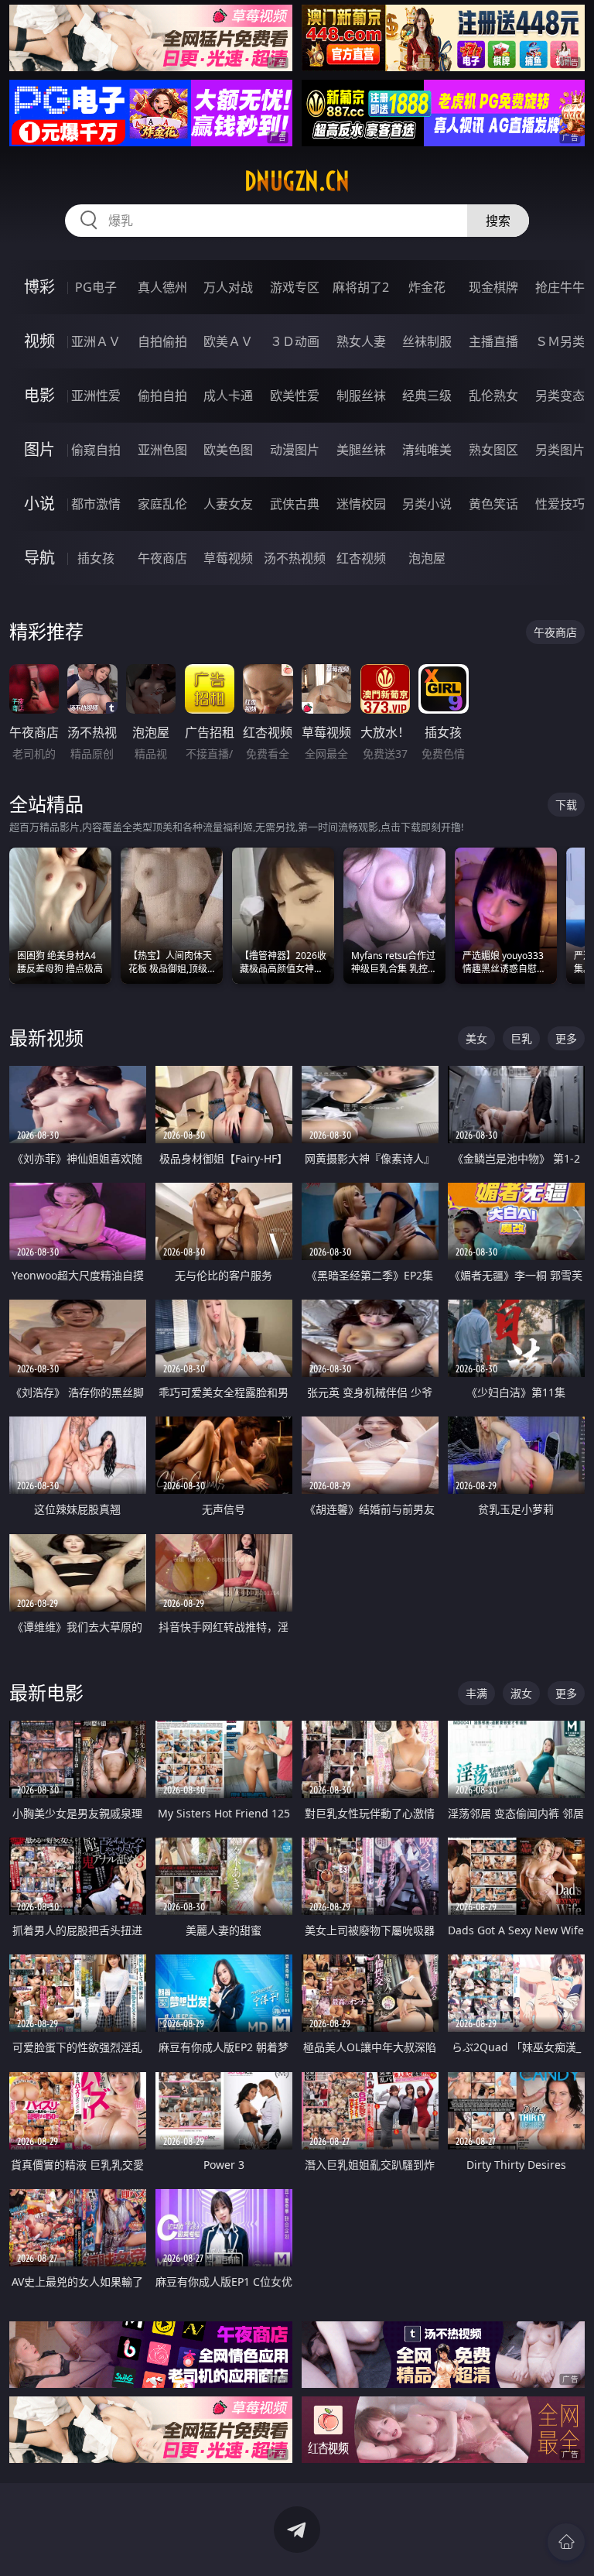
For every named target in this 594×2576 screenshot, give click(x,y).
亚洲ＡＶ (96, 341)
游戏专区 (295, 287)
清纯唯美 (427, 450)
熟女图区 (493, 450)
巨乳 (521, 1038)
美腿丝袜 (361, 450)
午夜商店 (162, 558)
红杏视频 (361, 558)
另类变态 (560, 396)
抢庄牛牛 (560, 287)
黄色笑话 (493, 504)
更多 (566, 1038)
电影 (39, 395)
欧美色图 (228, 450)
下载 (566, 805)
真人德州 (162, 287)
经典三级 (427, 396)
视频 (39, 341)
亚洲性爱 (96, 396)
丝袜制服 (427, 341)
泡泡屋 (427, 558)
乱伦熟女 (493, 396)
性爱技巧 (560, 504)
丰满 (476, 1693)
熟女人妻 (361, 341)
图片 (39, 449)
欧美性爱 (295, 396)
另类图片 (560, 450)
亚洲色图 (162, 450)
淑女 (521, 1693)
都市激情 (96, 504)
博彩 (39, 287)
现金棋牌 (493, 287)
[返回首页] (566, 2542)
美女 (476, 1038)
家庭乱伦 (162, 504)
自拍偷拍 (162, 341)
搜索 (498, 221)
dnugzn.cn (297, 181)
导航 (39, 558)
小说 (39, 504)
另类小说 (427, 504)
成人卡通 (228, 396)
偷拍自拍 (162, 396)
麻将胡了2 (361, 287)
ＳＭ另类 (560, 341)
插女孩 (96, 558)
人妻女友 (228, 504)
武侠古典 (295, 504)
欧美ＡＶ (228, 341)
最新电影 (46, 1692)
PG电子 (96, 287)
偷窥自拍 (96, 450)
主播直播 (493, 341)
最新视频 (46, 1038)
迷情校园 (361, 504)
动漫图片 (295, 450)
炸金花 (427, 287)
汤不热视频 (295, 558)
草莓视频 (228, 558)
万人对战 (228, 287)
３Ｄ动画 (295, 341)
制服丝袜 (361, 396)
